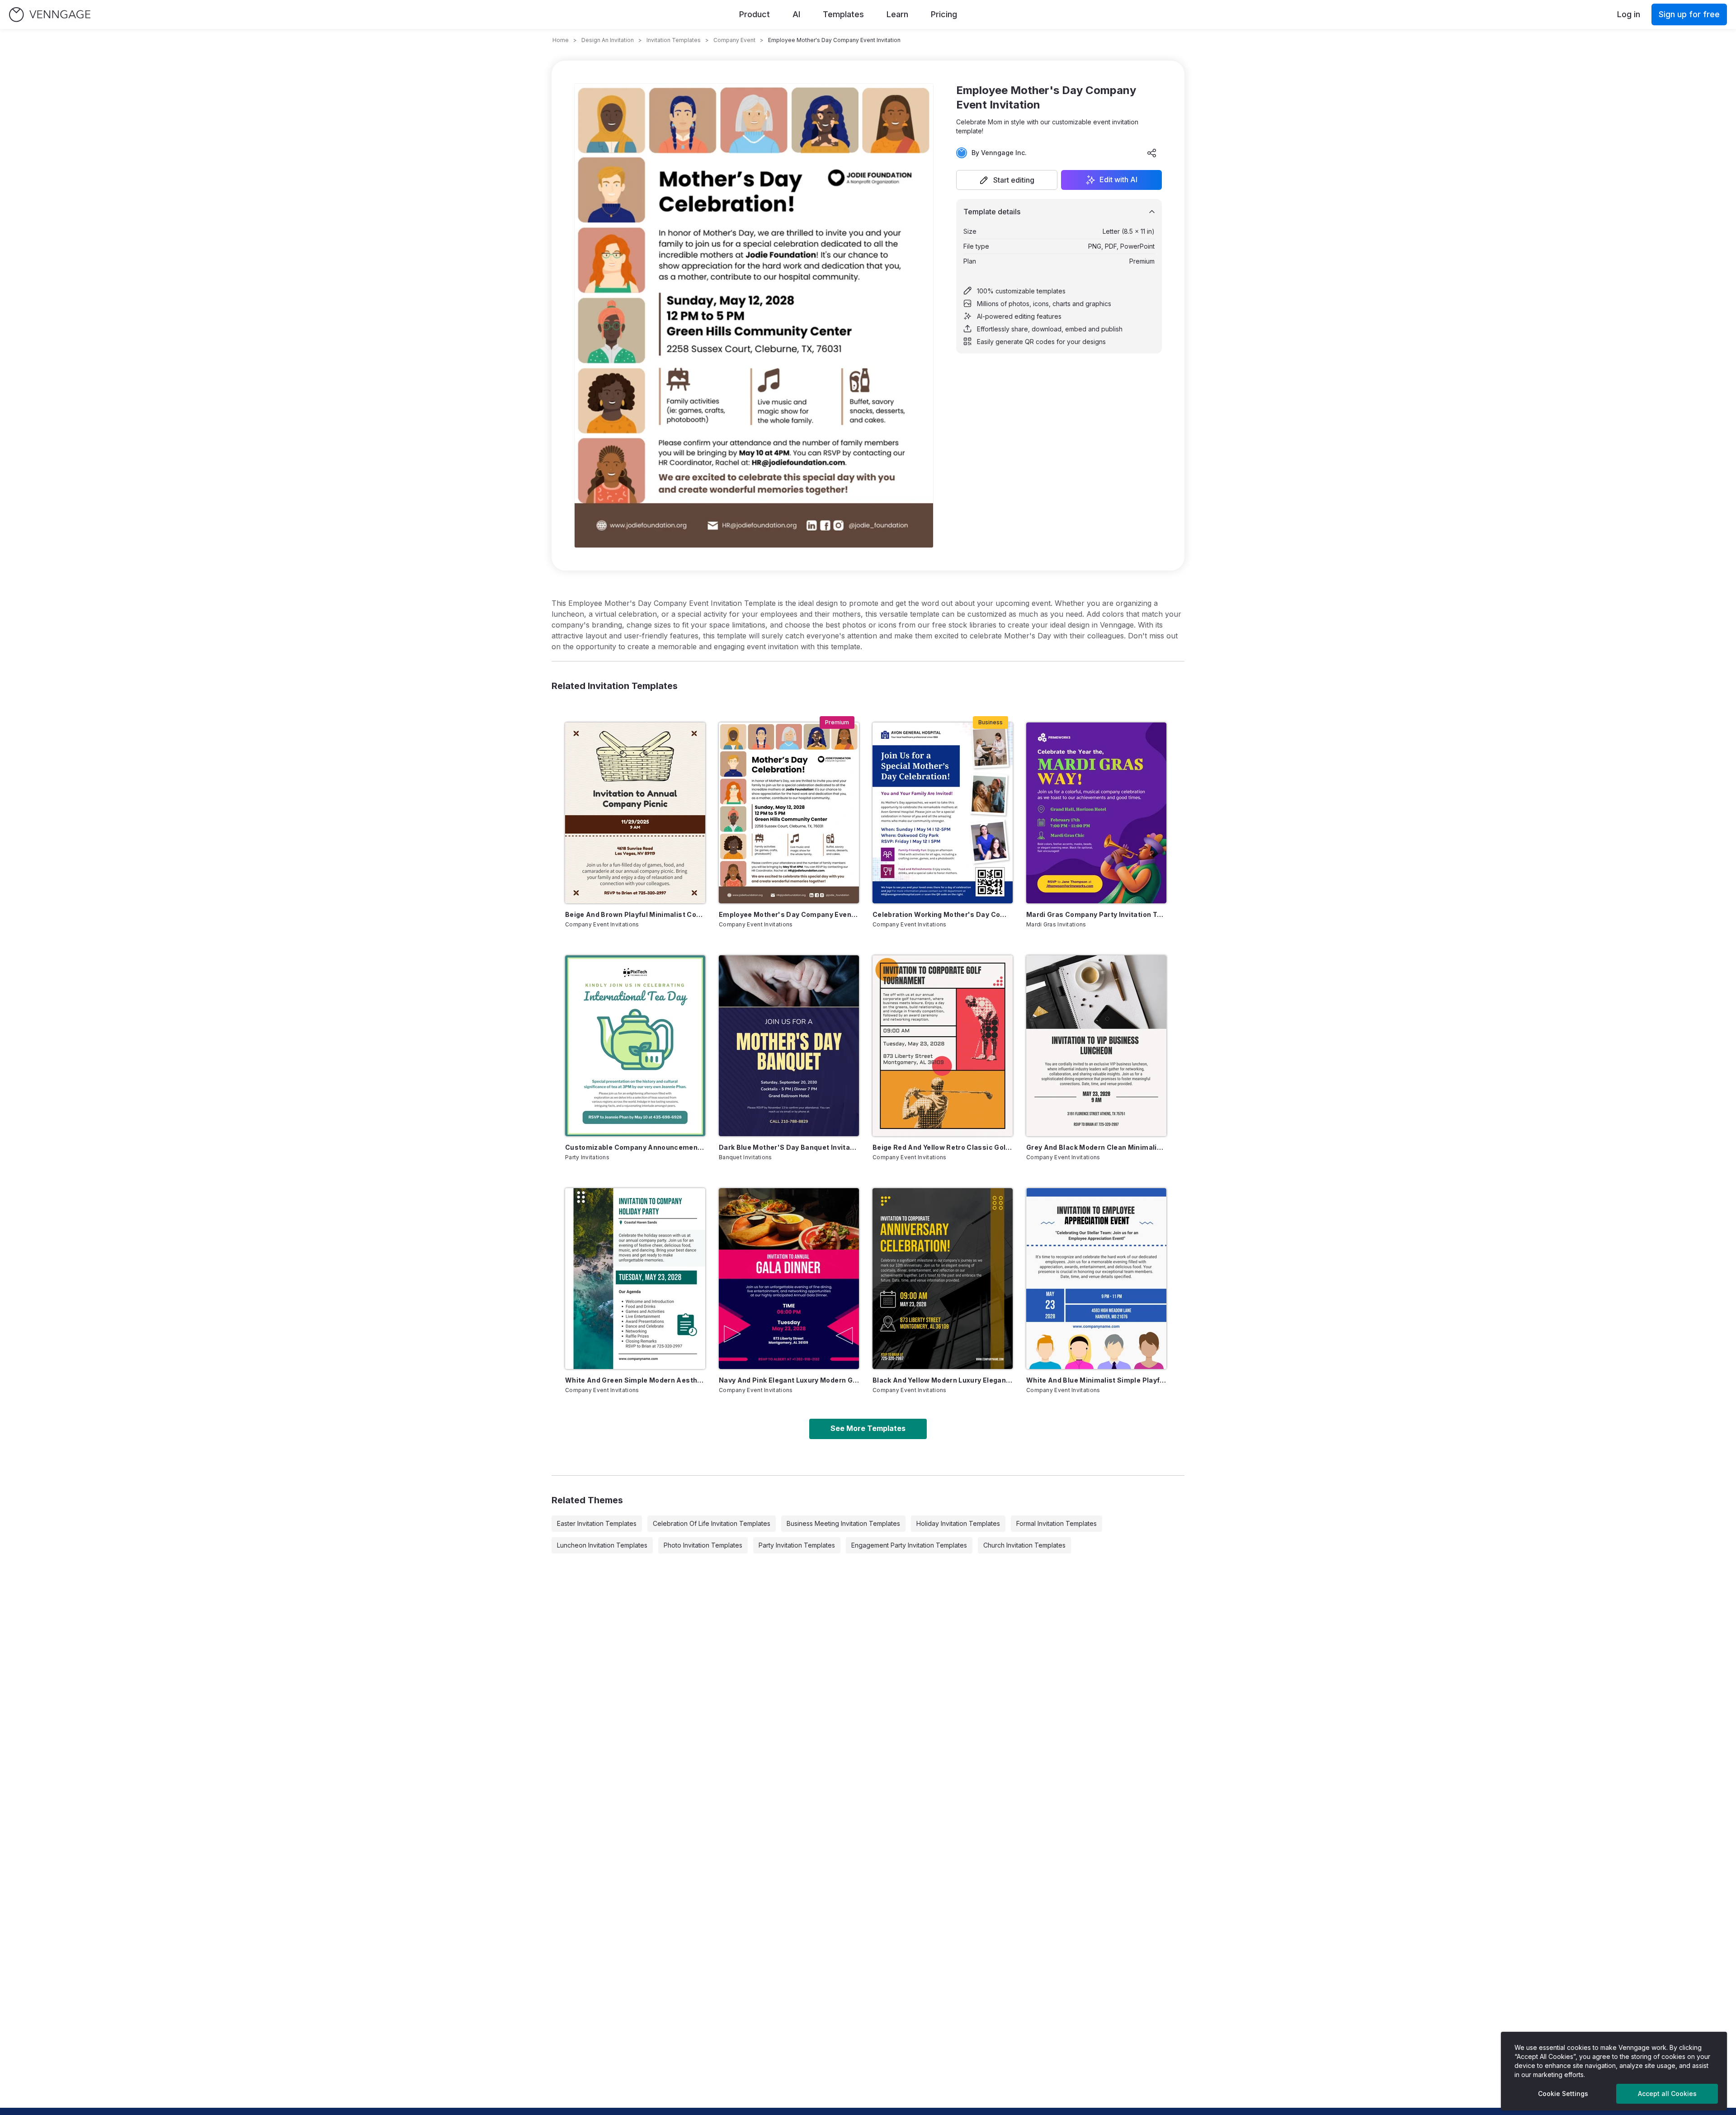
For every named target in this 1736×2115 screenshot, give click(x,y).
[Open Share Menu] (1152, 153)
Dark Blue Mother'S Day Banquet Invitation (789, 1147)
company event (734, 40)
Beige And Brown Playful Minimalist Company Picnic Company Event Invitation (635, 914)
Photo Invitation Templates (703, 1545)
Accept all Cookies (1667, 2094)
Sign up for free (1689, 14)
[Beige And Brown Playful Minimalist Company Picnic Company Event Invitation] (635, 813)
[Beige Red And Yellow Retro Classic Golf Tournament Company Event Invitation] (943, 1046)
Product (755, 14)
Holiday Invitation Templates (958, 1523)
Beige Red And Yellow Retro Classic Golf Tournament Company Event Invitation (943, 1147)
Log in (1629, 14)
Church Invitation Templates (1024, 1545)
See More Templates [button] (868, 1428)
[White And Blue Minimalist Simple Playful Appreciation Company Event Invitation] (1096, 1279)
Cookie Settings (1563, 2094)
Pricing (944, 14)
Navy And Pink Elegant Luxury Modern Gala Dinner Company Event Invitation (789, 1380)
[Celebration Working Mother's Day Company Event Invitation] (943, 813)
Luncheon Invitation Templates (602, 1545)
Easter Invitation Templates (597, 1523)
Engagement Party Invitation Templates (909, 1545)
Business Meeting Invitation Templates (843, 1523)
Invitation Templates (674, 40)
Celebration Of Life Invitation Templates (712, 1523)
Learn (897, 14)
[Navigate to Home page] (50, 15)
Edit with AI (1118, 180)
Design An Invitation (608, 40)
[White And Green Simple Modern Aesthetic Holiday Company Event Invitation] (635, 1279)
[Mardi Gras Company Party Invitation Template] (1096, 813)
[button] (1007, 180)
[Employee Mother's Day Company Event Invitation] (789, 813)
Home (561, 40)
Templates (843, 14)
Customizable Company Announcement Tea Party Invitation (635, 1147)
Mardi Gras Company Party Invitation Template (1096, 914)
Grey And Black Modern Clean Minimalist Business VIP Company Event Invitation (1096, 1147)
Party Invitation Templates (797, 1545)
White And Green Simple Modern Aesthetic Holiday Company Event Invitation (635, 1380)
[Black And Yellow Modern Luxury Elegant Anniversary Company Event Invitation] (943, 1279)
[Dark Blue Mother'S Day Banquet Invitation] (789, 1046)
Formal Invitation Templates (1057, 1523)
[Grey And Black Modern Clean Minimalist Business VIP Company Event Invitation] (1096, 1046)
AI (796, 14)
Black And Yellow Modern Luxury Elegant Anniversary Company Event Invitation (943, 1380)
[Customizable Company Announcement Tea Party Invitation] (635, 1046)
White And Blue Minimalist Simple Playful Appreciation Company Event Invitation (1096, 1380)
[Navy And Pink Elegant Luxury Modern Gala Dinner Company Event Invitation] (789, 1279)
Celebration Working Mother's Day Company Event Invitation (943, 914)
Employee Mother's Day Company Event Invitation (789, 914)
